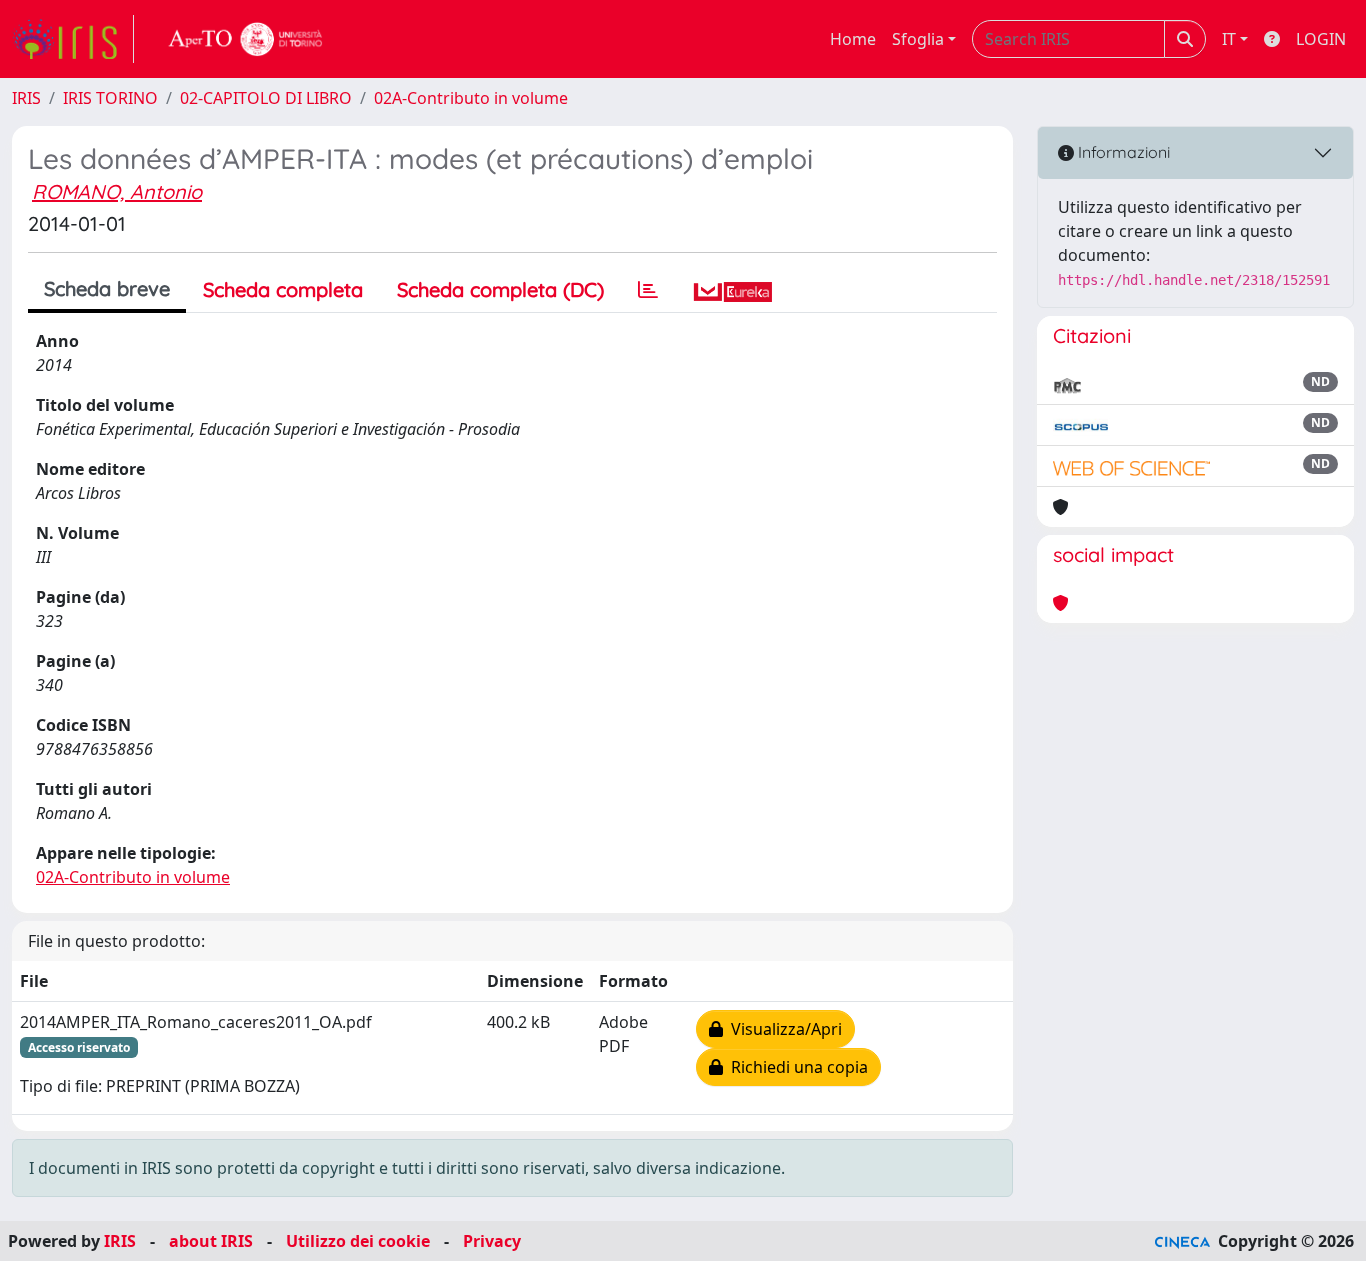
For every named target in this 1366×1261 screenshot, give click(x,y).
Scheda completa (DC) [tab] (500, 289)
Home (853, 39)
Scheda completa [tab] (283, 289)
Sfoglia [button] (918, 39)
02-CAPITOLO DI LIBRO (266, 98)
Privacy (492, 1241)
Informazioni (1122, 152)
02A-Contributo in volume (471, 98)
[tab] (648, 290)
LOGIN (1321, 39)
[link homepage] (73, 39)
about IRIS (211, 1241)
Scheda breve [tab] (107, 288)
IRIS (26, 98)
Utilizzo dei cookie (358, 1241)
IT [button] (1229, 39)
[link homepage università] (246, 39)
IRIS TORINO (110, 98)
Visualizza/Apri (782, 1029)
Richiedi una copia (795, 1067)
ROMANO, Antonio (117, 191)
